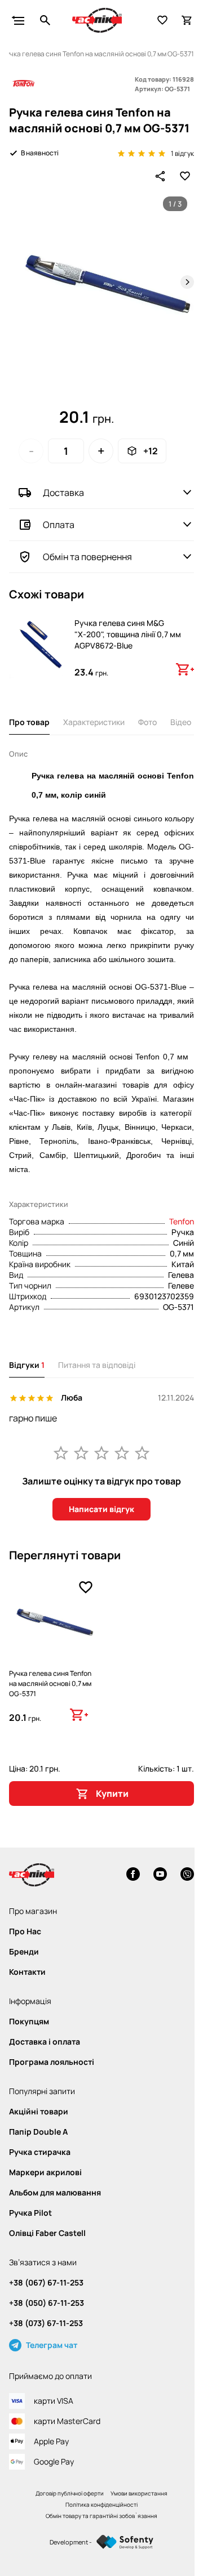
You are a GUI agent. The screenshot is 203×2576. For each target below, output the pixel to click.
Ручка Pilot (30, 2213)
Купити (112, 1794)
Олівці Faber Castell (47, 2233)
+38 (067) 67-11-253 (46, 2283)
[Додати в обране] (185, 176)
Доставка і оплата (45, 2042)
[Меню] (18, 20)
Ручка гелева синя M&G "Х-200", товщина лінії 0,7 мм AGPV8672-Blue (128, 634)
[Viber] (187, 1875)
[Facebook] (133, 1875)
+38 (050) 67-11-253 (47, 2303)
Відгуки (27, 1365)
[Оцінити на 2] (81, 1452)
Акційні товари (39, 2112)
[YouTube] (160, 1875)
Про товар (29, 722)
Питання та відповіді (97, 1365)
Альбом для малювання (55, 2193)
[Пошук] (45, 20)
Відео (181, 722)
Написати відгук (101, 1509)
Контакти (27, 1972)
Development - (71, 2542)
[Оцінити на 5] (142, 1452)
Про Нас (25, 1931)
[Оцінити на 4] (122, 1452)
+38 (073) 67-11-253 (46, 2323)
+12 (151, 451)
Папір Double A (38, 2132)
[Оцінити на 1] (61, 1452)
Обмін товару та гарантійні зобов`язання (101, 2516)
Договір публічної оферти (70, 2493)
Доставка (63, 493)
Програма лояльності (52, 2062)
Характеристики (94, 722)
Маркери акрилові (45, 2172)
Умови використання (139, 2493)
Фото (147, 722)
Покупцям (29, 2022)
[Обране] (162, 20)
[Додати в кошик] (185, 669)
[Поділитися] (160, 176)
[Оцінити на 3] (101, 1452)
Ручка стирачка (40, 2152)
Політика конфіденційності (101, 2505)
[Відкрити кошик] (187, 20)
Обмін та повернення (87, 557)
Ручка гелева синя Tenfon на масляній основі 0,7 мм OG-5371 (50, 1683)
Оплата (59, 525)
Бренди (24, 1952)
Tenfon (182, 1221)
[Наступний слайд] (187, 282)
